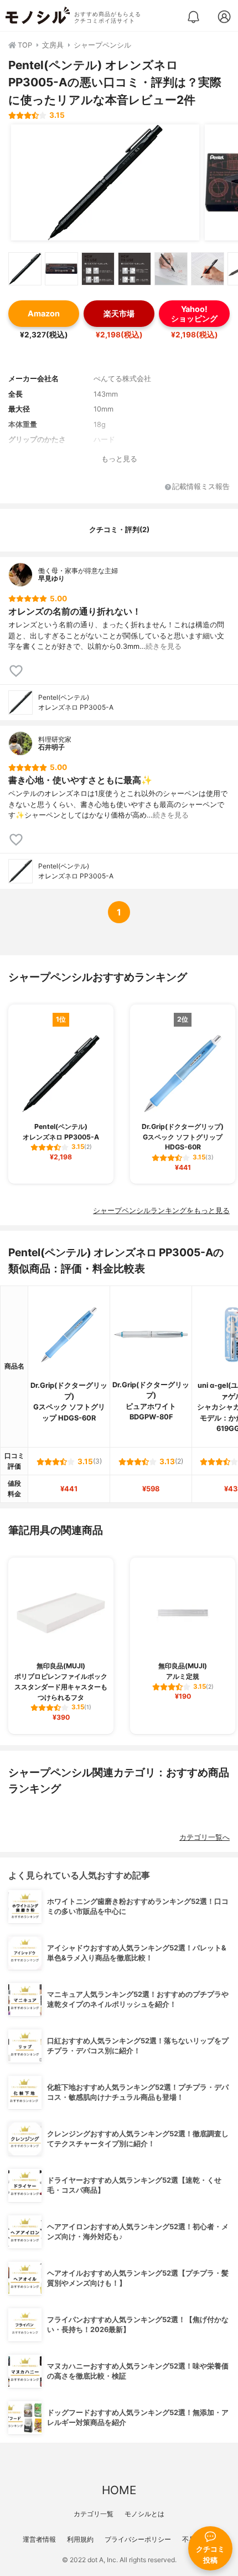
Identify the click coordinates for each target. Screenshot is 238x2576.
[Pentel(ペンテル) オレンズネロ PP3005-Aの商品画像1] (105, 183)
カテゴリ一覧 (94, 2514)
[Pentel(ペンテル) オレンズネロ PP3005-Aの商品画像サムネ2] (61, 269)
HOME (119, 2490)
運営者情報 (39, 2539)
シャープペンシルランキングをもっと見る (161, 1211)
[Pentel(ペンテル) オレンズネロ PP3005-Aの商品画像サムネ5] (171, 269)
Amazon (44, 313)
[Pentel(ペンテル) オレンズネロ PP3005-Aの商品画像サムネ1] (25, 269)
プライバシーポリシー (138, 2539)
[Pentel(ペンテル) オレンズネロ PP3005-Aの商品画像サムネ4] (134, 269)
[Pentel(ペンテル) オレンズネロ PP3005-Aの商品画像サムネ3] (98, 269)
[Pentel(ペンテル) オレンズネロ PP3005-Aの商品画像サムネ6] (208, 269)
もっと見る (119, 459)
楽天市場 (119, 313)
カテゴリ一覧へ (205, 1837)
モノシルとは (144, 2514)
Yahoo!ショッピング (194, 314)
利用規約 (80, 2539)
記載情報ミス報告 (201, 487)
